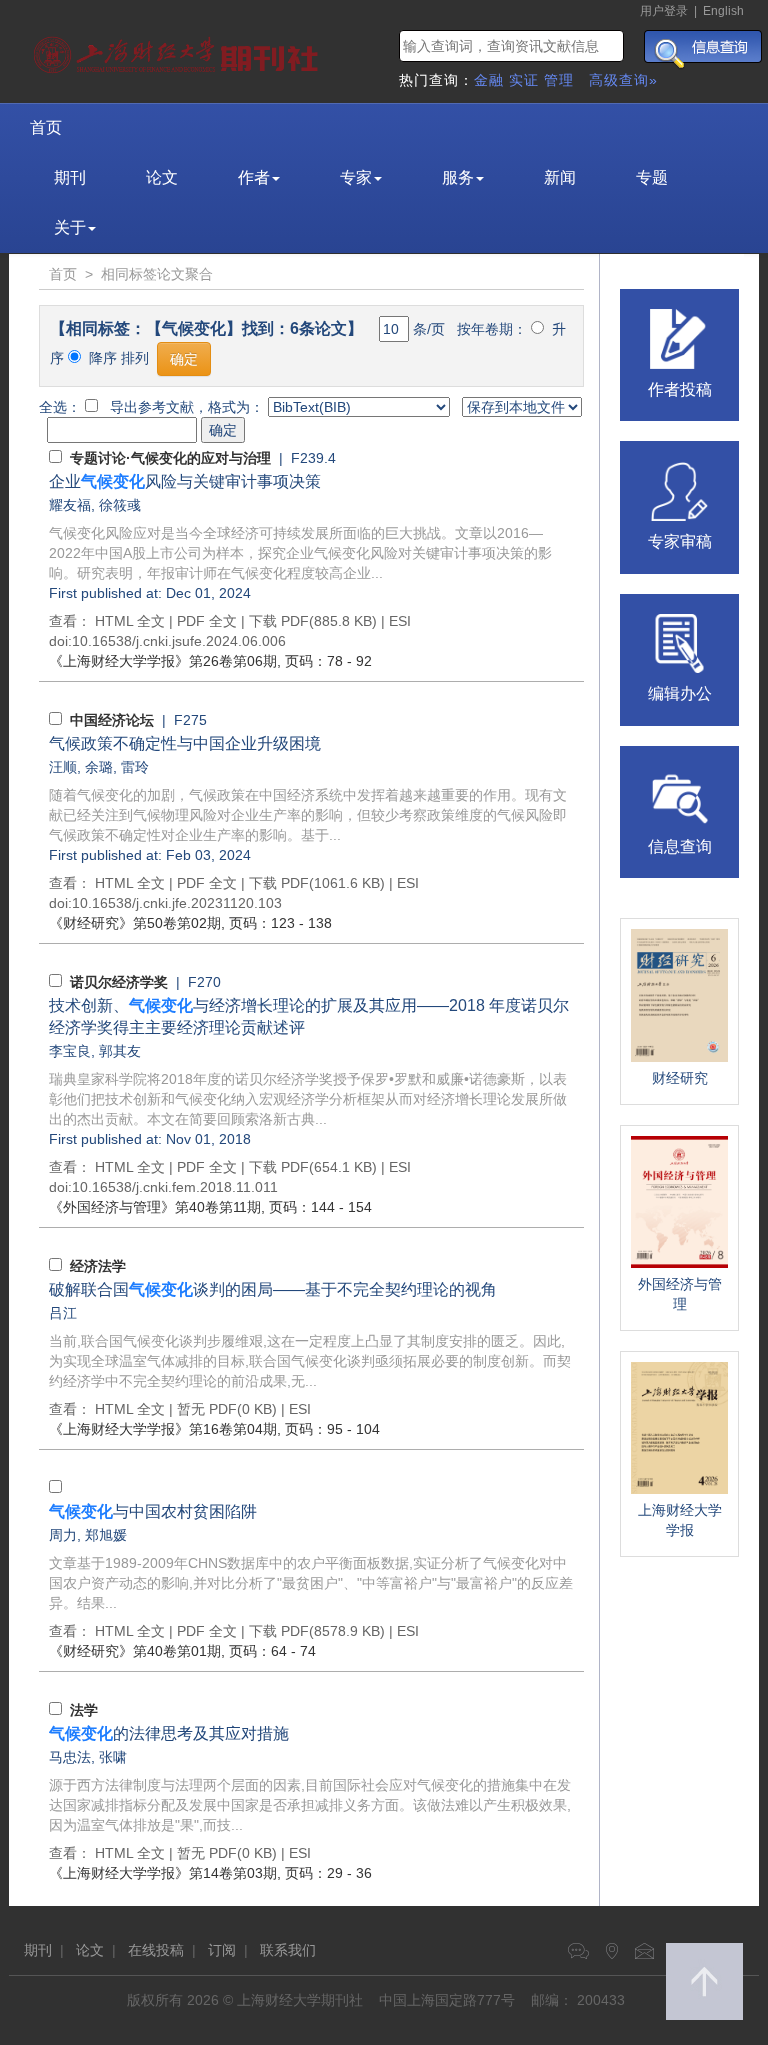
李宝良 (70, 1051)
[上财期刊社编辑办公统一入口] (680, 642)
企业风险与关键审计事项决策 (185, 481)
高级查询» (623, 80)
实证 (524, 80)
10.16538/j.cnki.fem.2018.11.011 (175, 1187)
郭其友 (120, 1051)
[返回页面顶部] (704, 1981)
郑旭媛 (106, 1535)
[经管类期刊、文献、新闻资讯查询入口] (680, 794)
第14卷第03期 (163, 1873)
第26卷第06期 (163, 661)
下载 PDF (279, 621)
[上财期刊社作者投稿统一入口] (680, 337)
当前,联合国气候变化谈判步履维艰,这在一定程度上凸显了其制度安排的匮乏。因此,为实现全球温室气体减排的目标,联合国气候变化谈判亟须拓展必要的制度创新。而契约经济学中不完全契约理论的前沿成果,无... (310, 1361)
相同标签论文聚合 (157, 274)
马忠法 (70, 1757)
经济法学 (98, 1266)
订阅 (222, 1950)
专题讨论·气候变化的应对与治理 (170, 458)
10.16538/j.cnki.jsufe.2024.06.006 (179, 641)
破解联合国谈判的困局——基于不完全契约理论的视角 (273, 1289)
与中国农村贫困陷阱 (153, 1511)
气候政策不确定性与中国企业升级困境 (185, 743)
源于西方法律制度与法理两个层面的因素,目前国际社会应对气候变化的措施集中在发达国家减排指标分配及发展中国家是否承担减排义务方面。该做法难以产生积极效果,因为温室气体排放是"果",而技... (310, 1805)
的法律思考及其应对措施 (169, 1733)
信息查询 (680, 846)
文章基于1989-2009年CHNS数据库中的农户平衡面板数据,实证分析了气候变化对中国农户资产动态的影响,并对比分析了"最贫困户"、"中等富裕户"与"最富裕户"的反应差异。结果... (311, 1583)
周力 (63, 1535)
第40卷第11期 (155, 1207)
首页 (46, 127)
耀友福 (70, 505)
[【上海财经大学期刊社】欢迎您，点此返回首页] (178, 50)
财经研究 (680, 1078)
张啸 (113, 1757)
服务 (458, 177)
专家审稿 (680, 541)
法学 (84, 1710)
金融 (489, 80)
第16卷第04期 (163, 1429)
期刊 (70, 177)
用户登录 (664, 11)
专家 (356, 177)
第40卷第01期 (135, 1651)
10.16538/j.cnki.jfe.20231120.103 (177, 903)
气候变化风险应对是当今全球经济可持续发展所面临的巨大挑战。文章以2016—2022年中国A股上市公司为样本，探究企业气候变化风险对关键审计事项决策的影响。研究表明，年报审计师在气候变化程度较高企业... (300, 553)
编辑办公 (680, 693)
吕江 (63, 1313)
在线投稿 (156, 1950)
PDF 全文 (207, 621)
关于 (70, 227)
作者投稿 (680, 389)
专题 (652, 177)
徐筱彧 (120, 505)
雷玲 (135, 767)
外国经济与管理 (680, 1294)
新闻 (560, 177)
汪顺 (63, 767)
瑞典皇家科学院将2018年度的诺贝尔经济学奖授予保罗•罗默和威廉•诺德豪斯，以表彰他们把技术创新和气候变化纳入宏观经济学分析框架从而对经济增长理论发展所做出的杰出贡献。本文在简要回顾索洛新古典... (308, 1099)
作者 (254, 177)
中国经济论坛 (112, 720)
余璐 (99, 767)
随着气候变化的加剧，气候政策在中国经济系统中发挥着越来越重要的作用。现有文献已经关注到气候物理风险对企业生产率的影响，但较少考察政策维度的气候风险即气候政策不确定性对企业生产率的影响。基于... (308, 815)
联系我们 (288, 1950)
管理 (559, 80)
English (723, 11)
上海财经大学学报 (680, 1520)
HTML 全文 (130, 621)
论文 (162, 177)
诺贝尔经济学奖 (119, 982)
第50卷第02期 (135, 923)
